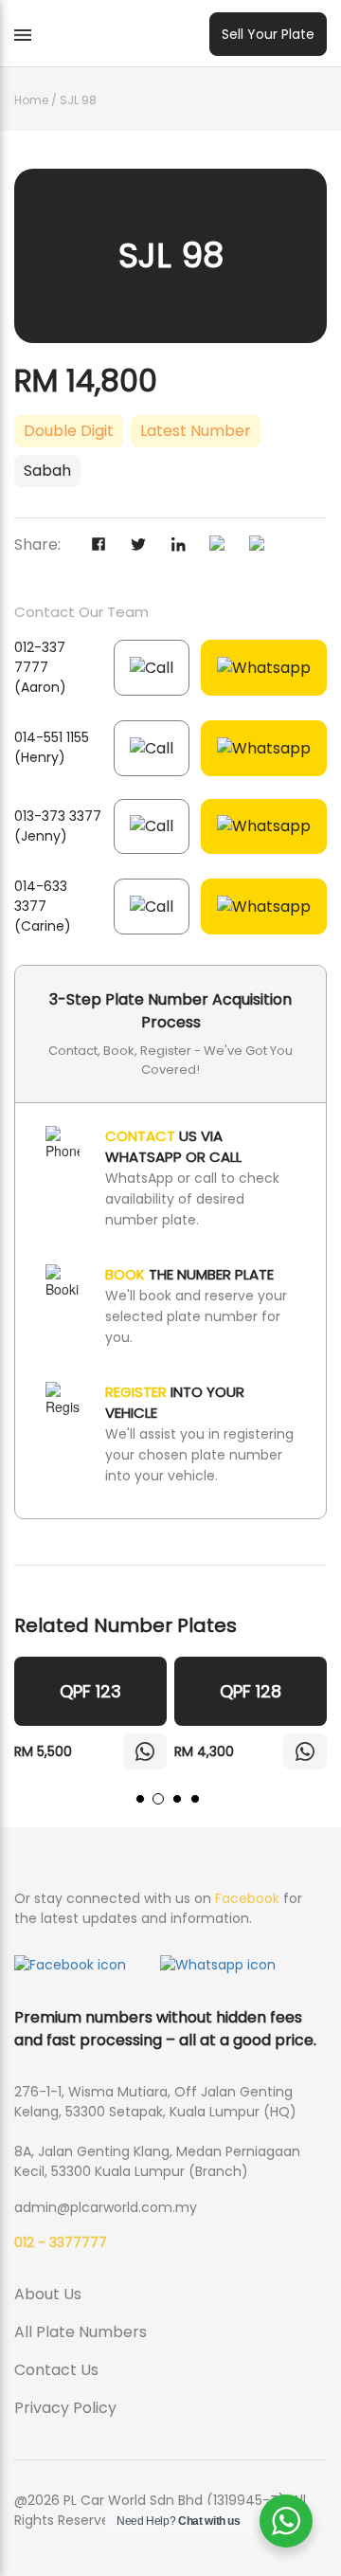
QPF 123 (90, 1691)
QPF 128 (251, 1691)
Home (31, 100)
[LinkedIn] (186, 546)
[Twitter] (146, 546)
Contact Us (56, 2370)
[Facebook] (106, 546)
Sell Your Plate (268, 34)
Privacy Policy (65, 2408)
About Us (48, 2294)
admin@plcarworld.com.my (106, 2207)
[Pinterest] (225, 546)
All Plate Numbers (81, 2332)
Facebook (247, 1898)
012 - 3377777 (61, 2242)
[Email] (265, 546)
